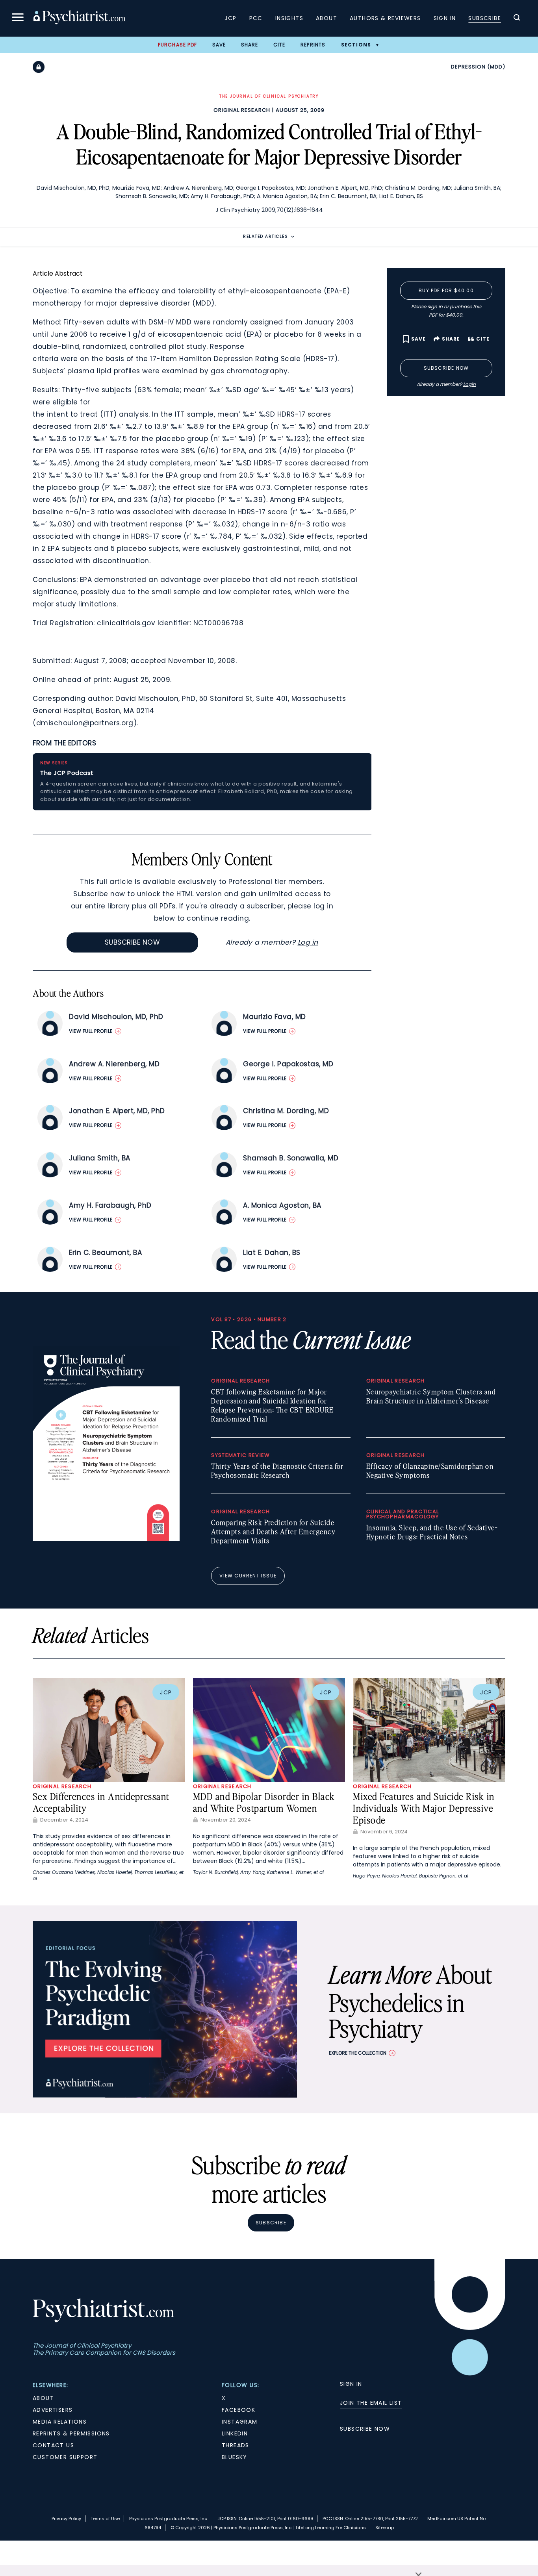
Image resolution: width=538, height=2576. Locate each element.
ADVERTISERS (53, 2410)
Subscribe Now (133, 942)
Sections (356, 45)
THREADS (236, 2445)
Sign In (445, 18)
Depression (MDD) (478, 67)
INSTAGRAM (240, 2422)
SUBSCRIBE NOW (365, 2429)
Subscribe (485, 18)
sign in (435, 307)
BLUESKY (235, 2457)
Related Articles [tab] (265, 236)
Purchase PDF (177, 45)
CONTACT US (53, 2445)
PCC (256, 18)
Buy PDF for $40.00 (446, 290)
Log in (308, 942)
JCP (230, 18)
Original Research (242, 110)
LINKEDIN (235, 2433)
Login (469, 384)
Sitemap (385, 2528)
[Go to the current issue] (106, 1539)
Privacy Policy (66, 2519)
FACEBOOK (238, 2410)
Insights (289, 18)
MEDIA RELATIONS (60, 2422)
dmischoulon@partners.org (85, 723)
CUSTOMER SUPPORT (65, 2457)
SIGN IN (351, 2384)
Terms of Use (105, 2519)
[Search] (517, 19)
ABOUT (43, 2398)
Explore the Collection (358, 2053)
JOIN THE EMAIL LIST (371, 2403)
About (327, 18)
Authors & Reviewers (385, 18)
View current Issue (248, 1576)
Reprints (313, 45)
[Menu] (18, 18)
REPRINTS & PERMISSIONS (71, 2433)
